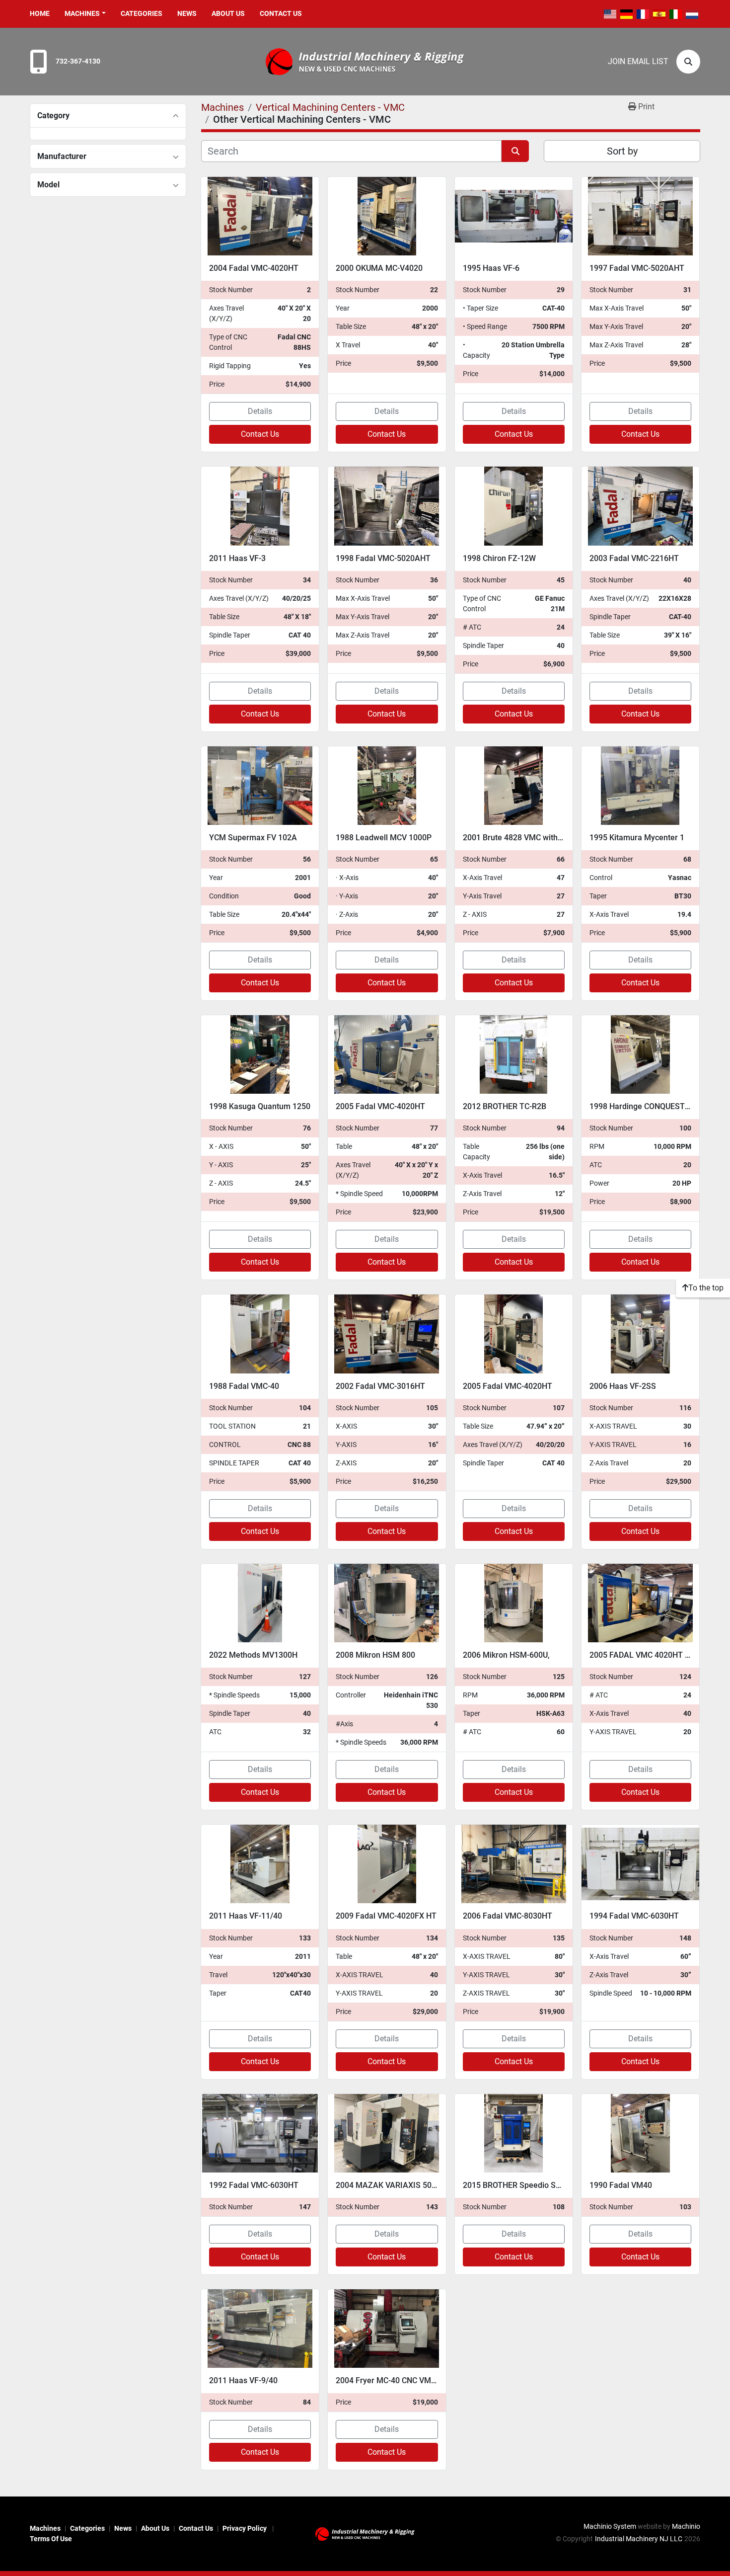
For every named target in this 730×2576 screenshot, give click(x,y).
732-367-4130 (78, 61)
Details (260, 411)
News (187, 13)
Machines (82, 13)
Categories (142, 13)
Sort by (622, 151)
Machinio (686, 2526)
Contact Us (281, 13)
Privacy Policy (245, 2528)
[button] (85, 14)
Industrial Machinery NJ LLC (639, 2539)
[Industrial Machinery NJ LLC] (365, 2533)
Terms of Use (51, 2539)
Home (40, 13)
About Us (228, 13)
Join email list (638, 61)
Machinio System (610, 2526)
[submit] (515, 151)
